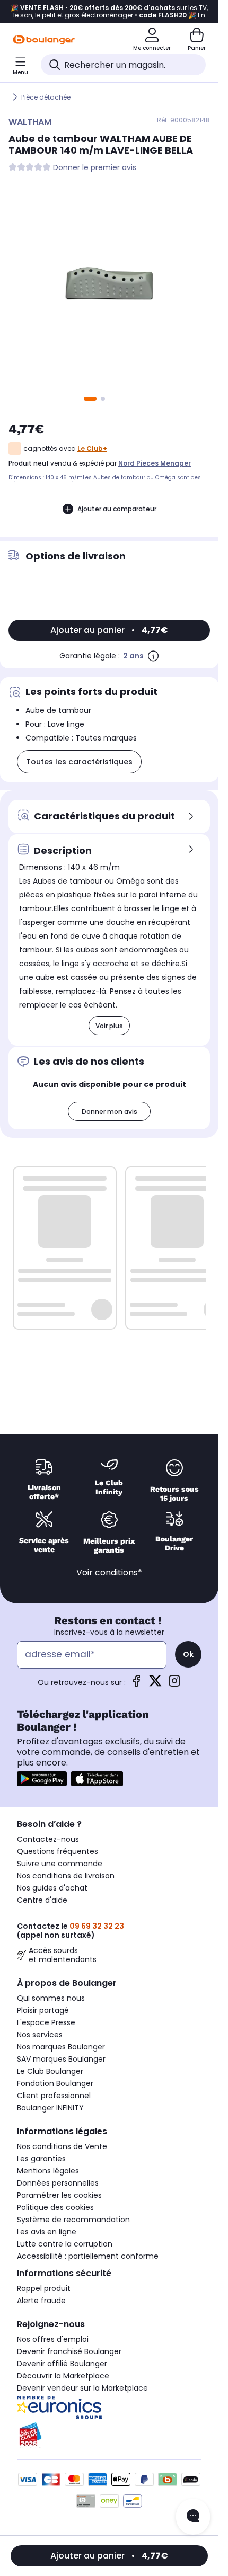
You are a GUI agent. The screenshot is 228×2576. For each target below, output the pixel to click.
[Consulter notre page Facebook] (136, 1684)
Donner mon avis (109, 1112)
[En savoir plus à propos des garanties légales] (153, 656)
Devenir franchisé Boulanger (69, 2351)
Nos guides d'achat (52, 1888)
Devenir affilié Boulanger (62, 2364)
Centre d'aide (42, 1900)
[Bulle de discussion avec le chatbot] (193, 2517)
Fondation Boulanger (55, 2083)
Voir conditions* (109, 1572)
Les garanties (41, 2159)
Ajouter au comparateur (117, 509)
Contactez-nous (48, 1839)
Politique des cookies (55, 2207)
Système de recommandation (73, 2220)
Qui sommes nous (51, 1998)
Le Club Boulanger (50, 2071)
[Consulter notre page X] (155, 1684)
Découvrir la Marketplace (63, 2376)
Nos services (40, 2035)
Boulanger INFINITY (50, 2108)
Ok (188, 1654)
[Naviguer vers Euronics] (109, 2408)
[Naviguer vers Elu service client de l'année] (109, 2436)
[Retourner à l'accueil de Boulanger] (44, 40)
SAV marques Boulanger (61, 2059)
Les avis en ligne (47, 2232)
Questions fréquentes (58, 1851)
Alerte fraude (41, 2301)
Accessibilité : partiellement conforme (88, 2256)
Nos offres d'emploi (53, 2339)
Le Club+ (92, 448)
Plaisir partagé (43, 2010)
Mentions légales (48, 2171)
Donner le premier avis (95, 168)
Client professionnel (54, 2096)
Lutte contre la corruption (65, 2244)
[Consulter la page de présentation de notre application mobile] (42, 1779)
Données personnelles (58, 2183)
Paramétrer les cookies (59, 2195)
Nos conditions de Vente (62, 2146)
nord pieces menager (155, 463)
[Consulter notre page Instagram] (174, 1684)
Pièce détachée (46, 97)
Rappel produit (44, 2288)
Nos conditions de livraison (66, 1876)
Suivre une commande (60, 1864)
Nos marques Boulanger (61, 2047)
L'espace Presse (46, 2022)
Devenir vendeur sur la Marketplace (82, 2388)
